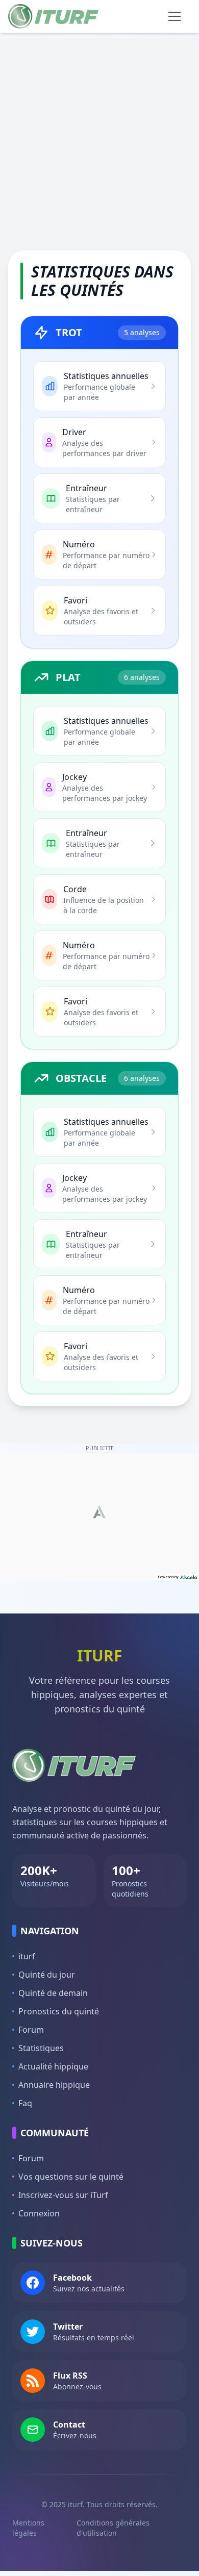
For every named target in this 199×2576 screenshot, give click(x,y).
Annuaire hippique (54, 2085)
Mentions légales (28, 2528)
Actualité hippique (53, 2066)
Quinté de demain (53, 1993)
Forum (31, 2030)
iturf (27, 1956)
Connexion (39, 2213)
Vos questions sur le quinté (71, 2177)
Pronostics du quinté (59, 2011)
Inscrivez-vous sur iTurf (63, 2195)
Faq (25, 2103)
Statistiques (41, 2048)
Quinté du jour (47, 1975)
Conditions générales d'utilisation (113, 2528)
